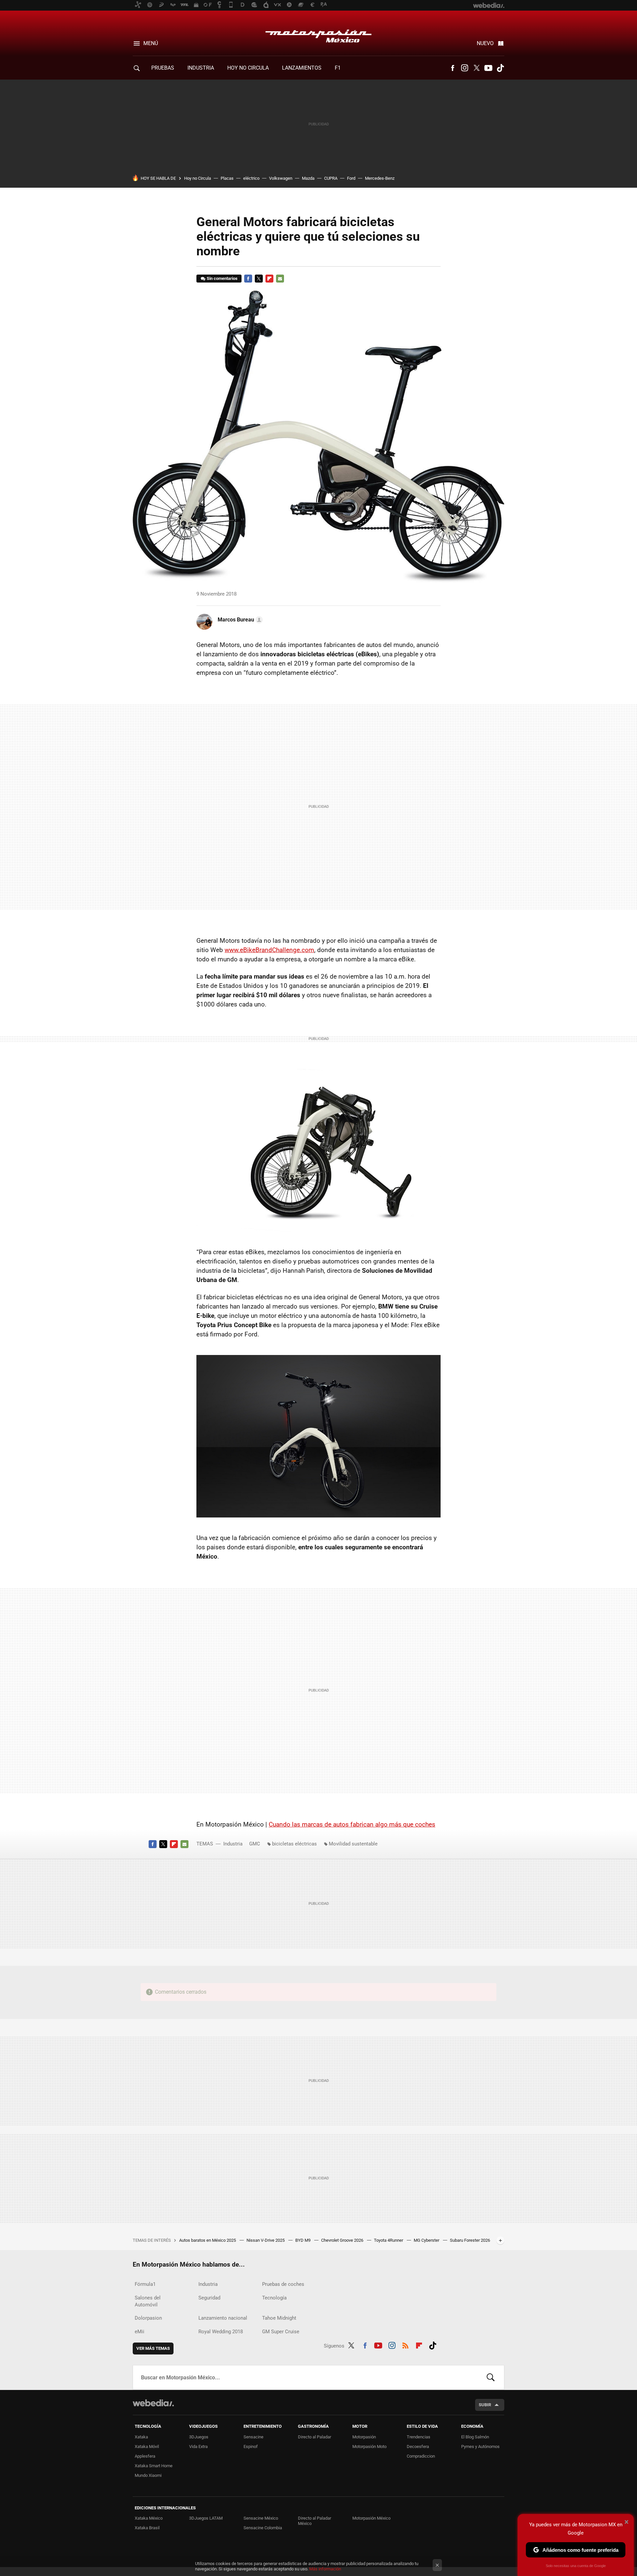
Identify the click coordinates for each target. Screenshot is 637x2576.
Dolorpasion (148, 2318)
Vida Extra (198, 2447)
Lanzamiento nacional (223, 2318)
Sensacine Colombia (263, 2528)
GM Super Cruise (281, 2332)
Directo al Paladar (315, 2437)
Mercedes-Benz (380, 178)
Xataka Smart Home (154, 2466)
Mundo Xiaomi (148, 2475)
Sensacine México (261, 2518)
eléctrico (251, 178)
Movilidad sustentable (353, 1844)
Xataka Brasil (147, 2528)
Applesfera (145, 2456)
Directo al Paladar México (315, 2521)
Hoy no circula (248, 68)
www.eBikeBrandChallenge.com (269, 950)
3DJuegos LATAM (206, 2518)
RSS (405, 2345)
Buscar (491, 2377)
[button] (239, 620)
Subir (485, 2405)
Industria (201, 68)
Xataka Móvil (147, 2447)
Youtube (488, 68)
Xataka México (149, 2518)
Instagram (464, 68)
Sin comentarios (222, 278)
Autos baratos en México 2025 (208, 2240)
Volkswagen (281, 178)
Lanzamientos (302, 68)
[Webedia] (153, 2403)
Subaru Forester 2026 (470, 2240)
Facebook (453, 68)
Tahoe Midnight (279, 2318)
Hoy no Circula (198, 178)
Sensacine (253, 2437)
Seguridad (209, 2298)
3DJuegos (199, 2437)
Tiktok (500, 68)
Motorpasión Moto (369, 2447)
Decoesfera (418, 2447)
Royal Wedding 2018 (221, 2332)
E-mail (280, 279)
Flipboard (269, 279)
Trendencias (419, 2437)
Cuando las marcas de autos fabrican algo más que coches (352, 1824)
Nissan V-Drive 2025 (266, 2240)
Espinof (251, 2447)
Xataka (141, 2437)
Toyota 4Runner (389, 2240)
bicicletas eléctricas (294, 1844)
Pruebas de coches (283, 2284)
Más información (325, 2569)
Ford (351, 178)
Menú (151, 43)
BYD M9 (303, 2240)
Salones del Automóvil (148, 2301)
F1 (338, 68)
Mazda (308, 178)
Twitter (476, 68)
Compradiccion (421, 2456)
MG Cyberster (427, 2240)
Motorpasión (364, 2437)
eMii (140, 2332)
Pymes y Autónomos (480, 2447)
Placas (227, 178)
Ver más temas (153, 2348)
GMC (255, 1844)
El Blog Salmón (475, 2437)
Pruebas (163, 68)
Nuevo (485, 43)
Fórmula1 (145, 2284)
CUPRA (331, 178)
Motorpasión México (318, 34)
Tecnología (274, 2298)
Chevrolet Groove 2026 (343, 2240)
